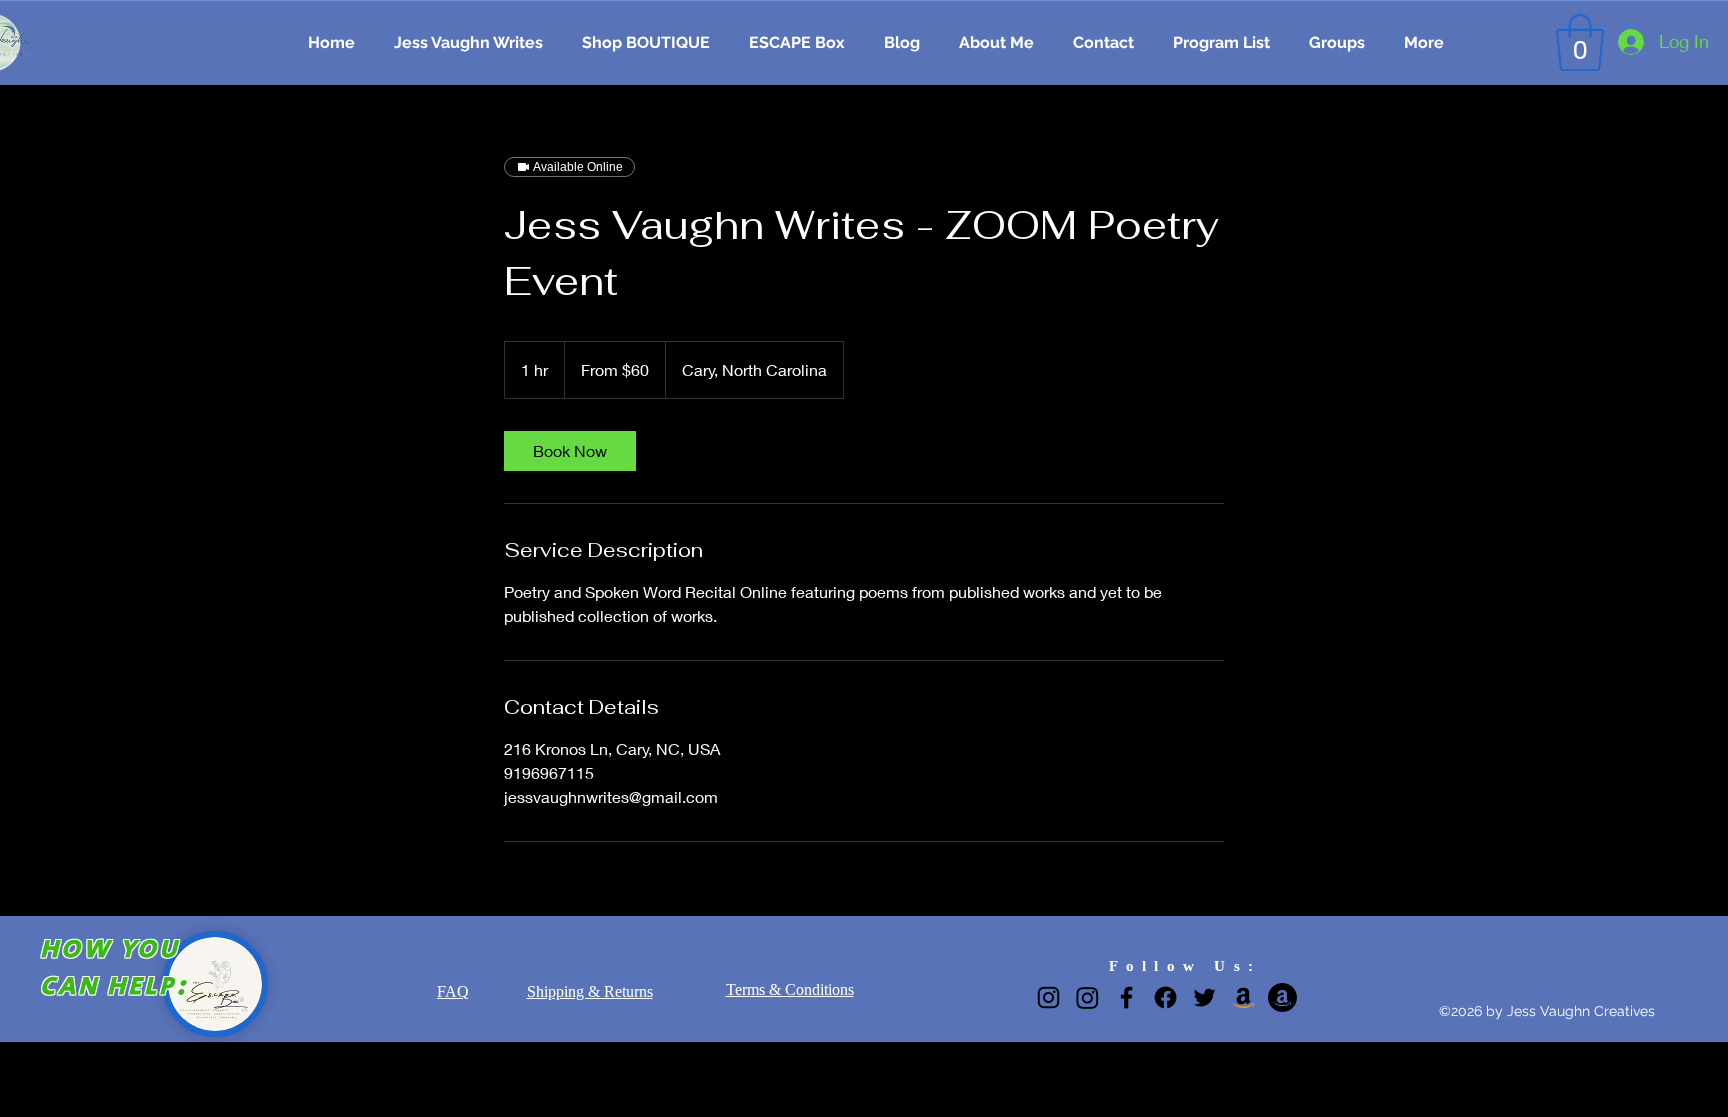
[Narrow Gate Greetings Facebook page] (1165, 997)
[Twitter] (1204, 997)
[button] (1580, 42)
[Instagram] (1048, 997)
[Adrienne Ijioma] (1282, 997)
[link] (570, 451)
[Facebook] (1126, 997)
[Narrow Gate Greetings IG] (1087, 997)
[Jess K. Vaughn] (1243, 997)
